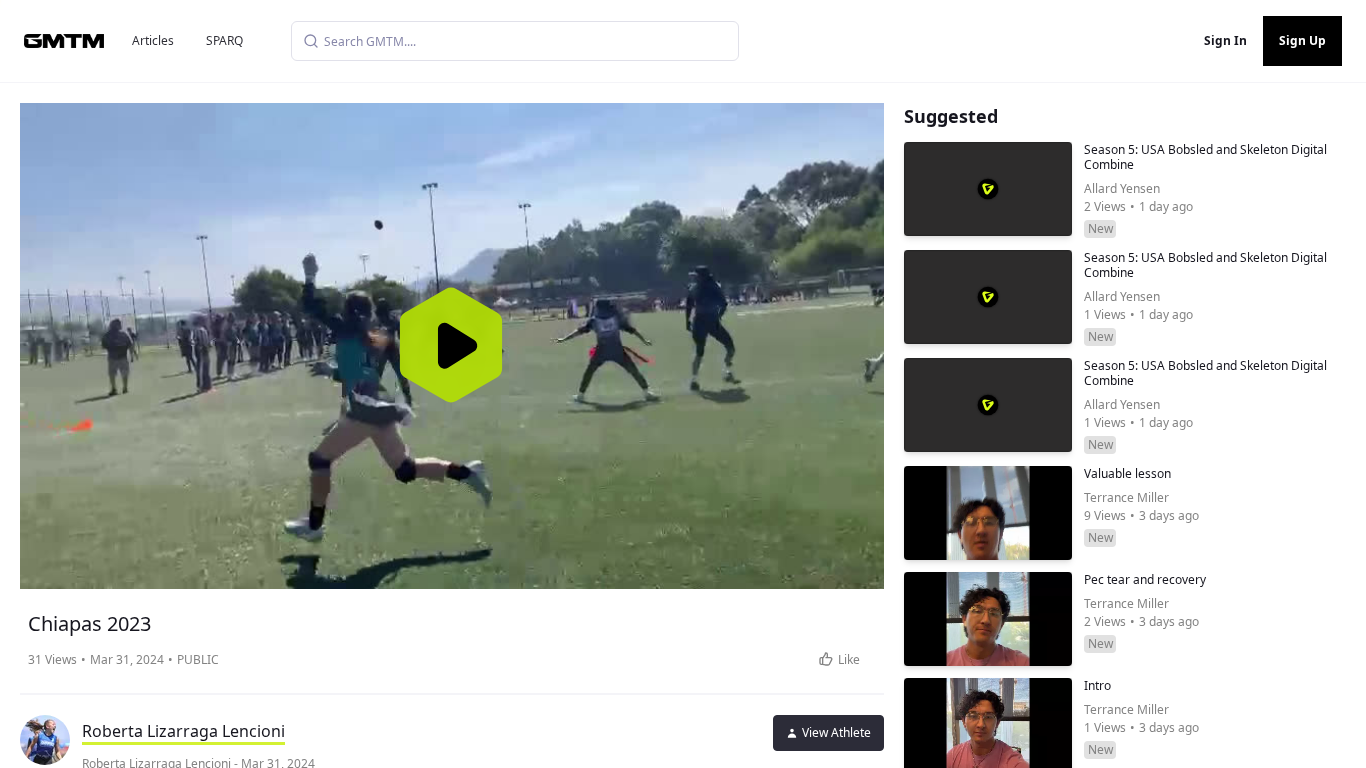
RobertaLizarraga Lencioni (183, 731)
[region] (452, 346)
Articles (153, 40)
